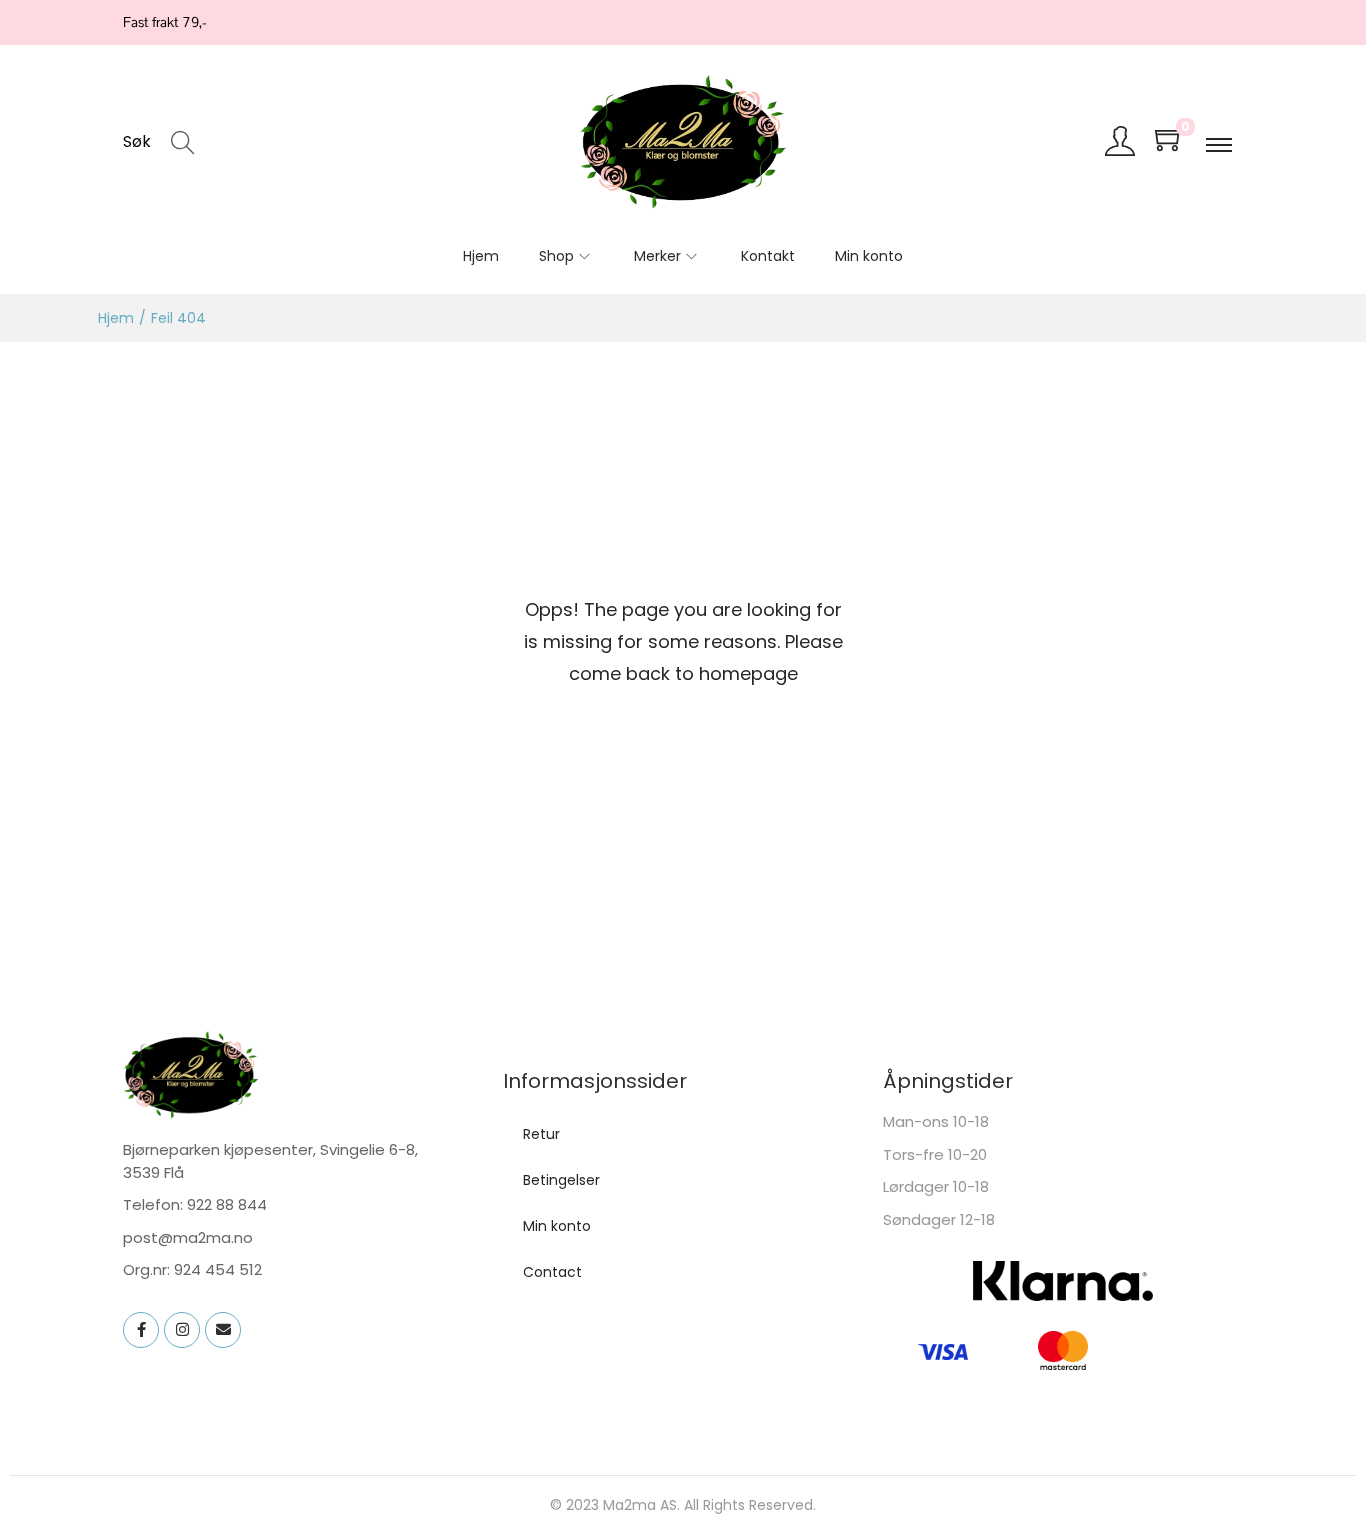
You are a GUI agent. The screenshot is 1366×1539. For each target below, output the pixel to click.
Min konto (557, 1226)
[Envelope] (223, 1330)
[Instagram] (182, 1330)
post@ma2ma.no (188, 1237)
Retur (541, 1134)
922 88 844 (227, 1204)
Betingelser (561, 1180)
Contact (552, 1272)
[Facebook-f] (141, 1330)
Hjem (116, 318)
